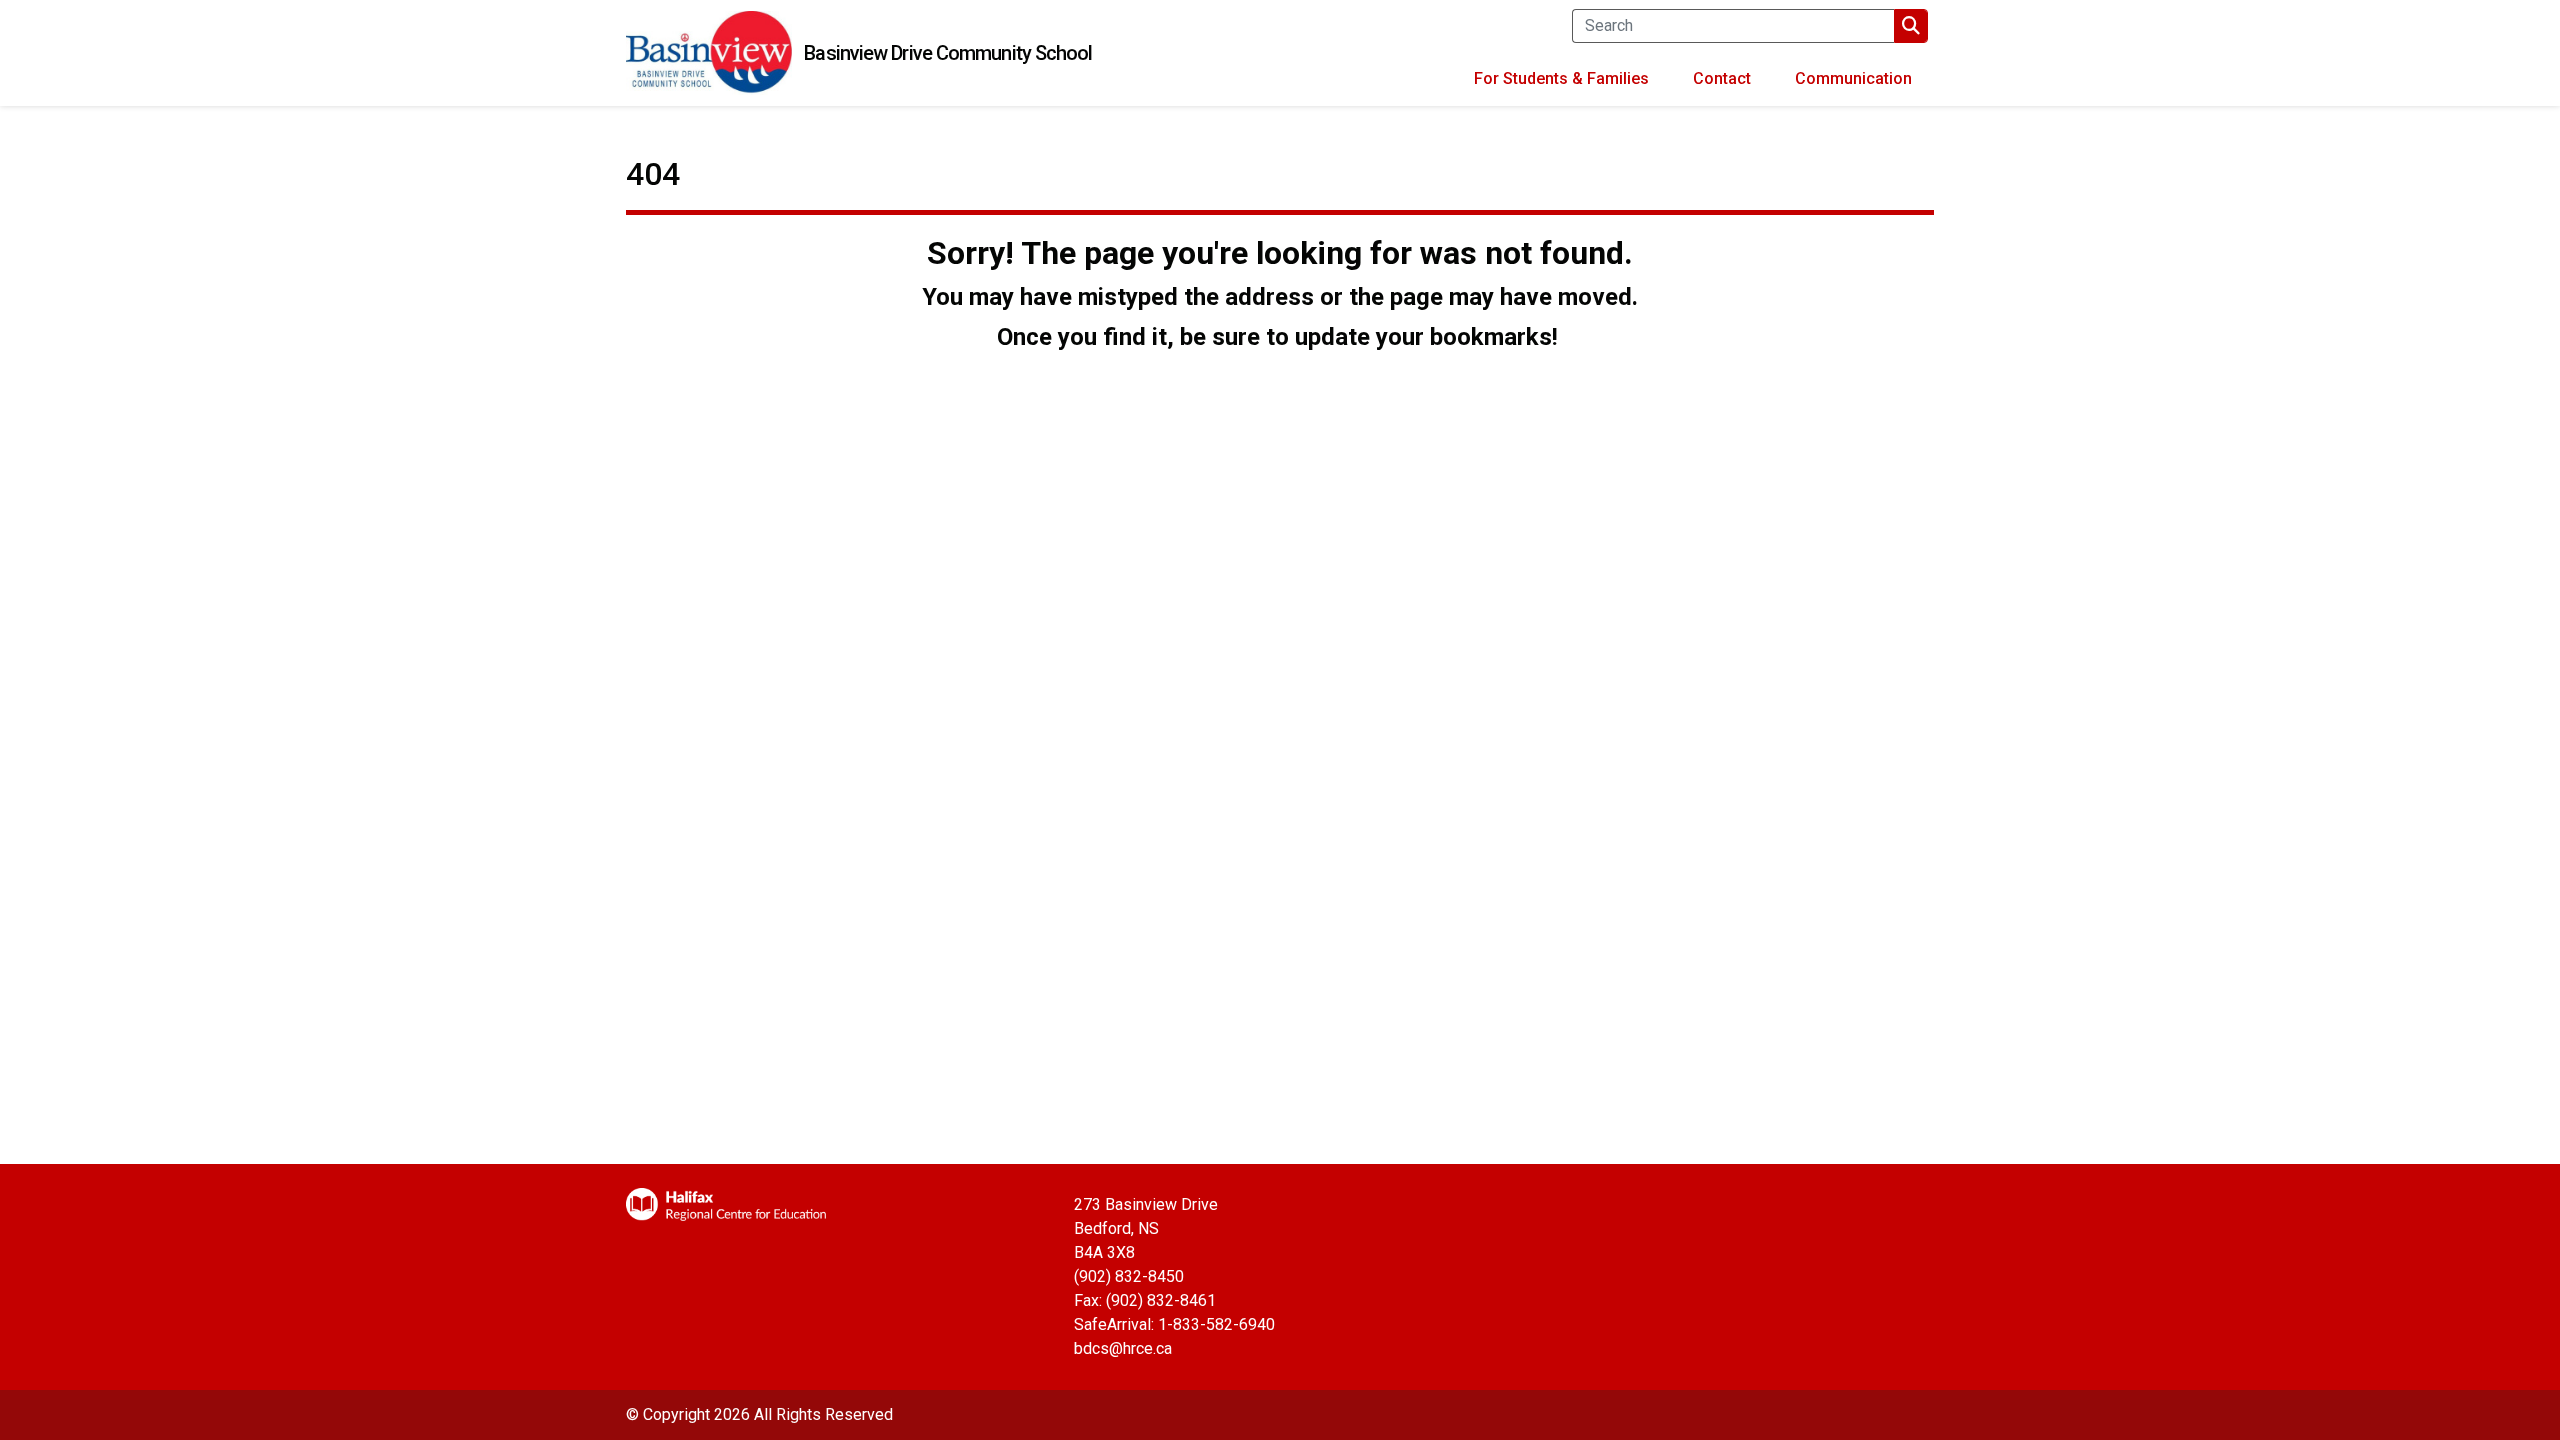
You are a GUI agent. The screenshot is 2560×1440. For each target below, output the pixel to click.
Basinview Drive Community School (948, 53)
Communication (1853, 78)
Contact (1722, 78)
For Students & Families (1561, 78)
